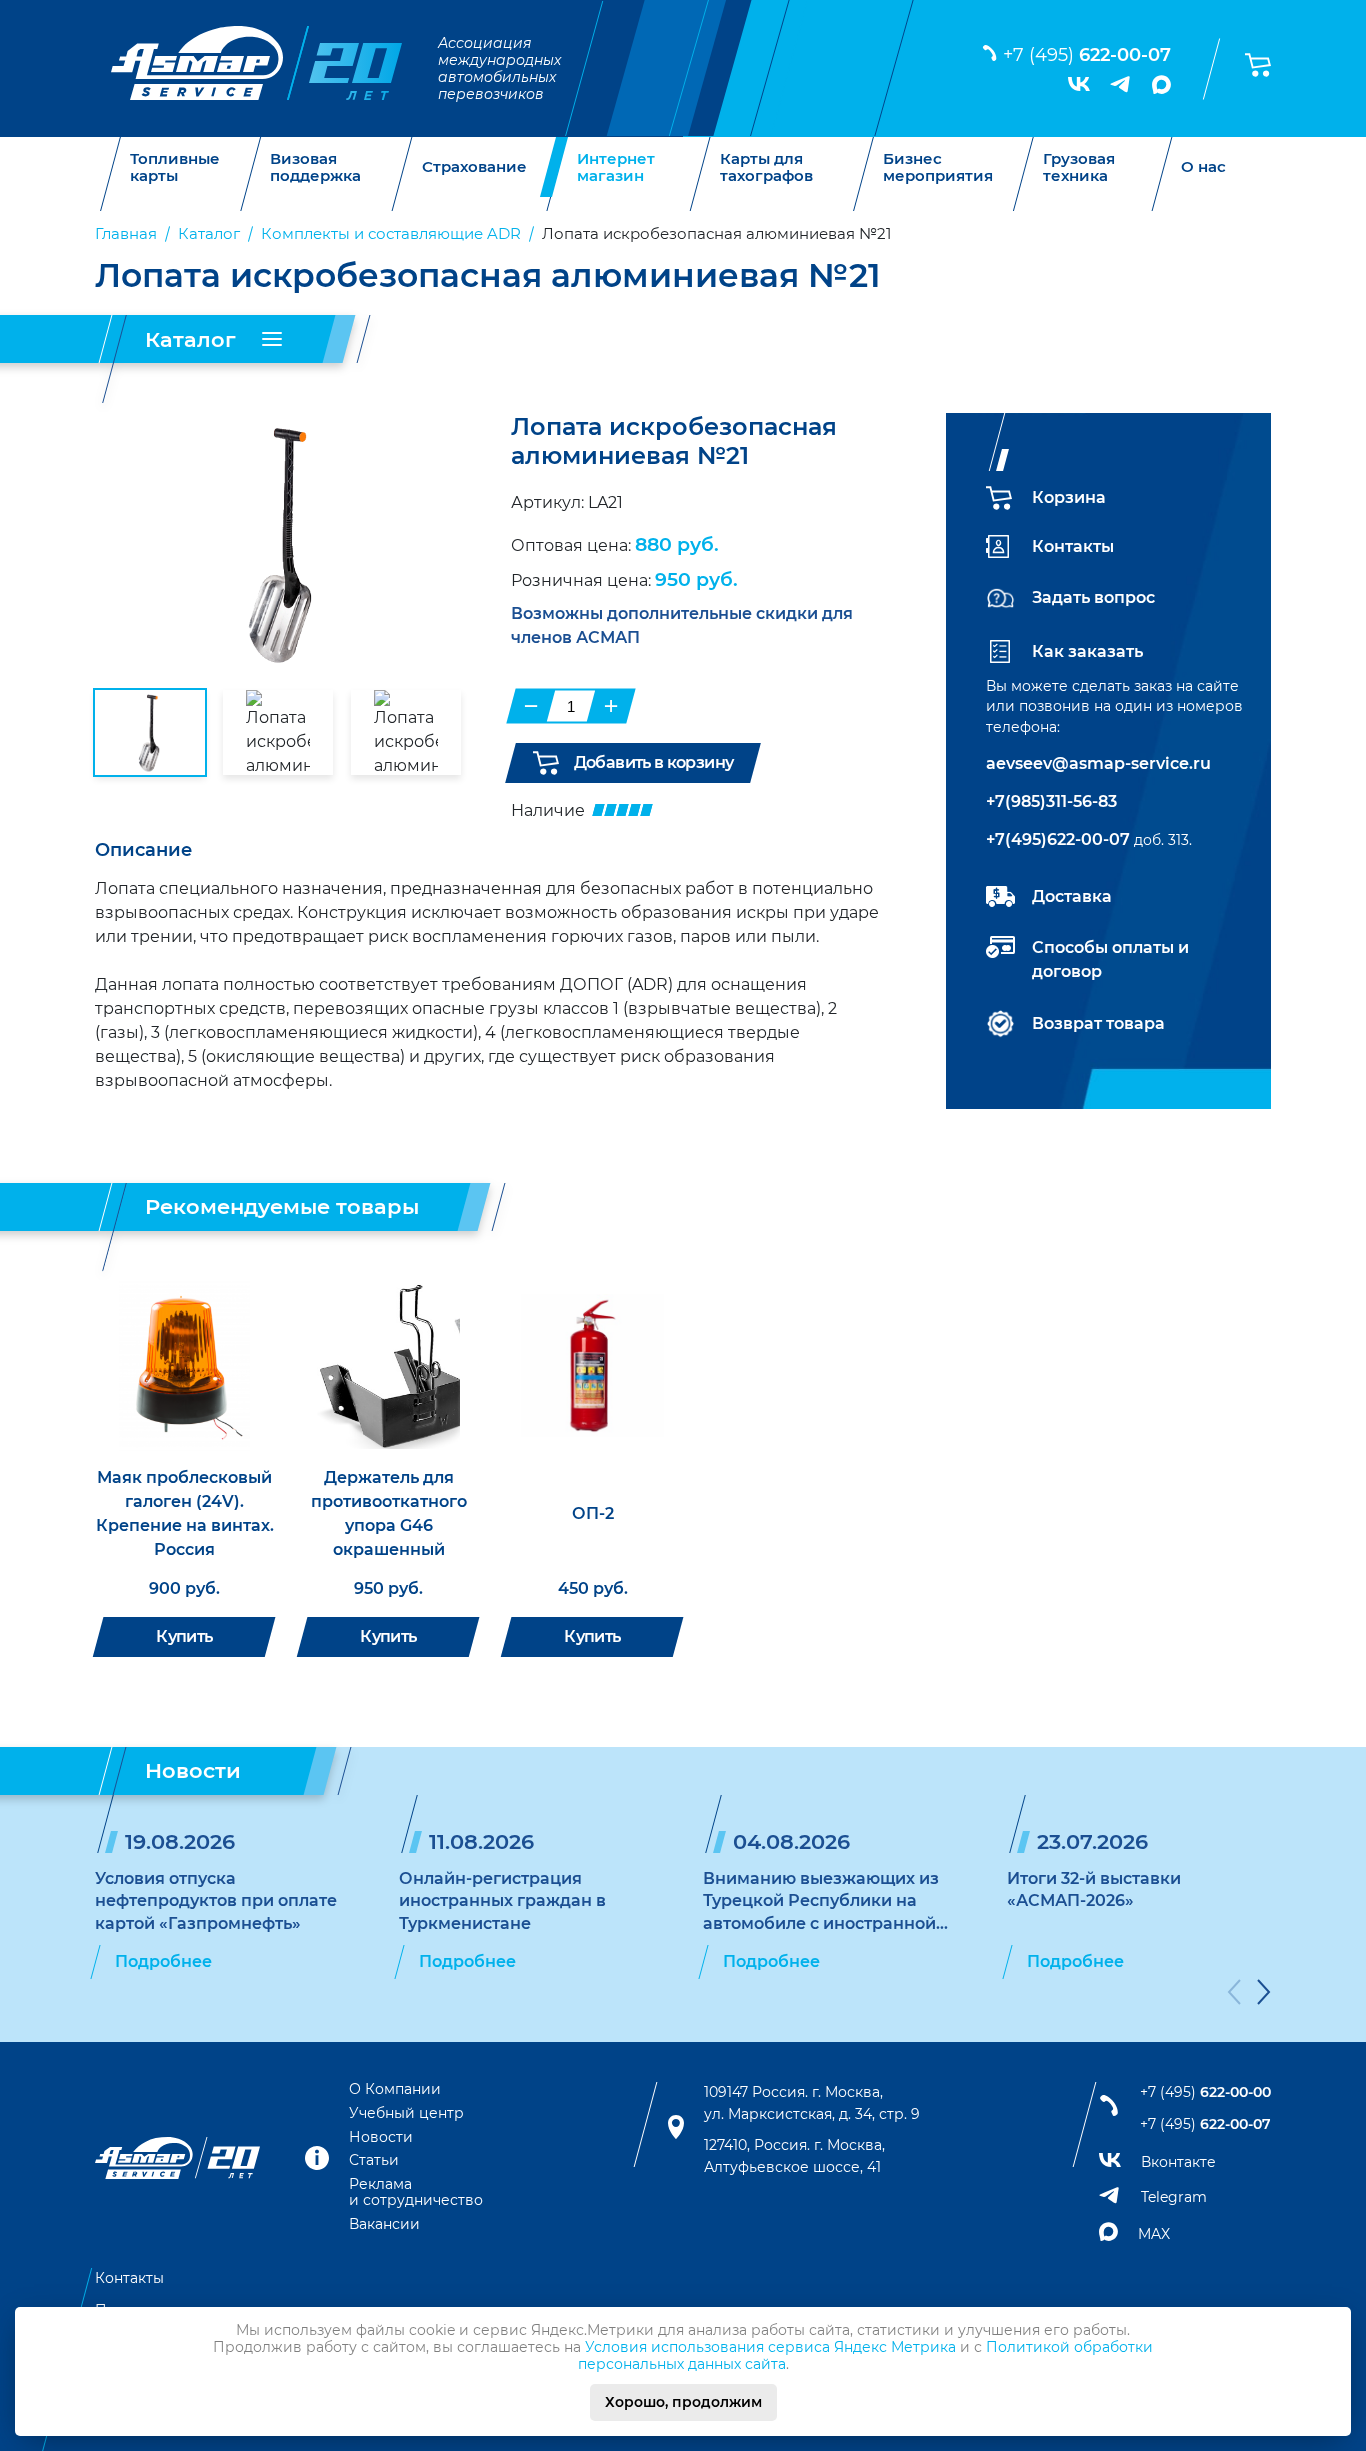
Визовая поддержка (315, 167)
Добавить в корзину (653, 762)
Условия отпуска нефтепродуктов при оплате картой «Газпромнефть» (216, 1901)
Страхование (474, 167)
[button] (1234, 1995)
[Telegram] (1121, 84)
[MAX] (1161, 84)
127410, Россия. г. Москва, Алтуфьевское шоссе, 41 (794, 2156)
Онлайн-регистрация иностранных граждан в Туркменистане (502, 1901)
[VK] (1079, 84)
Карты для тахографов (766, 167)
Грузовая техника (1079, 167)
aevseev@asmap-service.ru (1098, 763)
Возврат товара (1098, 1023)
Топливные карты (175, 167)
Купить (184, 1636)
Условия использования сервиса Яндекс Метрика (770, 2347)
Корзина (1069, 497)
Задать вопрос (1093, 597)
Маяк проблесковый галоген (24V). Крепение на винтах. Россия (185, 1513)
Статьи (374, 2160)
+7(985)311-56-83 (1051, 801)
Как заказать (1087, 651)
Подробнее (163, 1961)
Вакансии (384, 2224)
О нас (1203, 167)
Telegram (1174, 2197)
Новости (381, 2137)
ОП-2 (593, 1513)
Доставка (1072, 896)
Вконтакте (1178, 2162)
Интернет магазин (616, 167)
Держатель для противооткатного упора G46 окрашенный (389, 1513)
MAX (1154, 2234)
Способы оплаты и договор (1110, 959)
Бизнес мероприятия (938, 167)
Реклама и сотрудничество (416, 2192)
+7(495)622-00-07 (1058, 839)
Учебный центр (406, 2113)
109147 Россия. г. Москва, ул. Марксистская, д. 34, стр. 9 (812, 2103)
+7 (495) (1087, 55)
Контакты (1073, 546)
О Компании (395, 2089)
